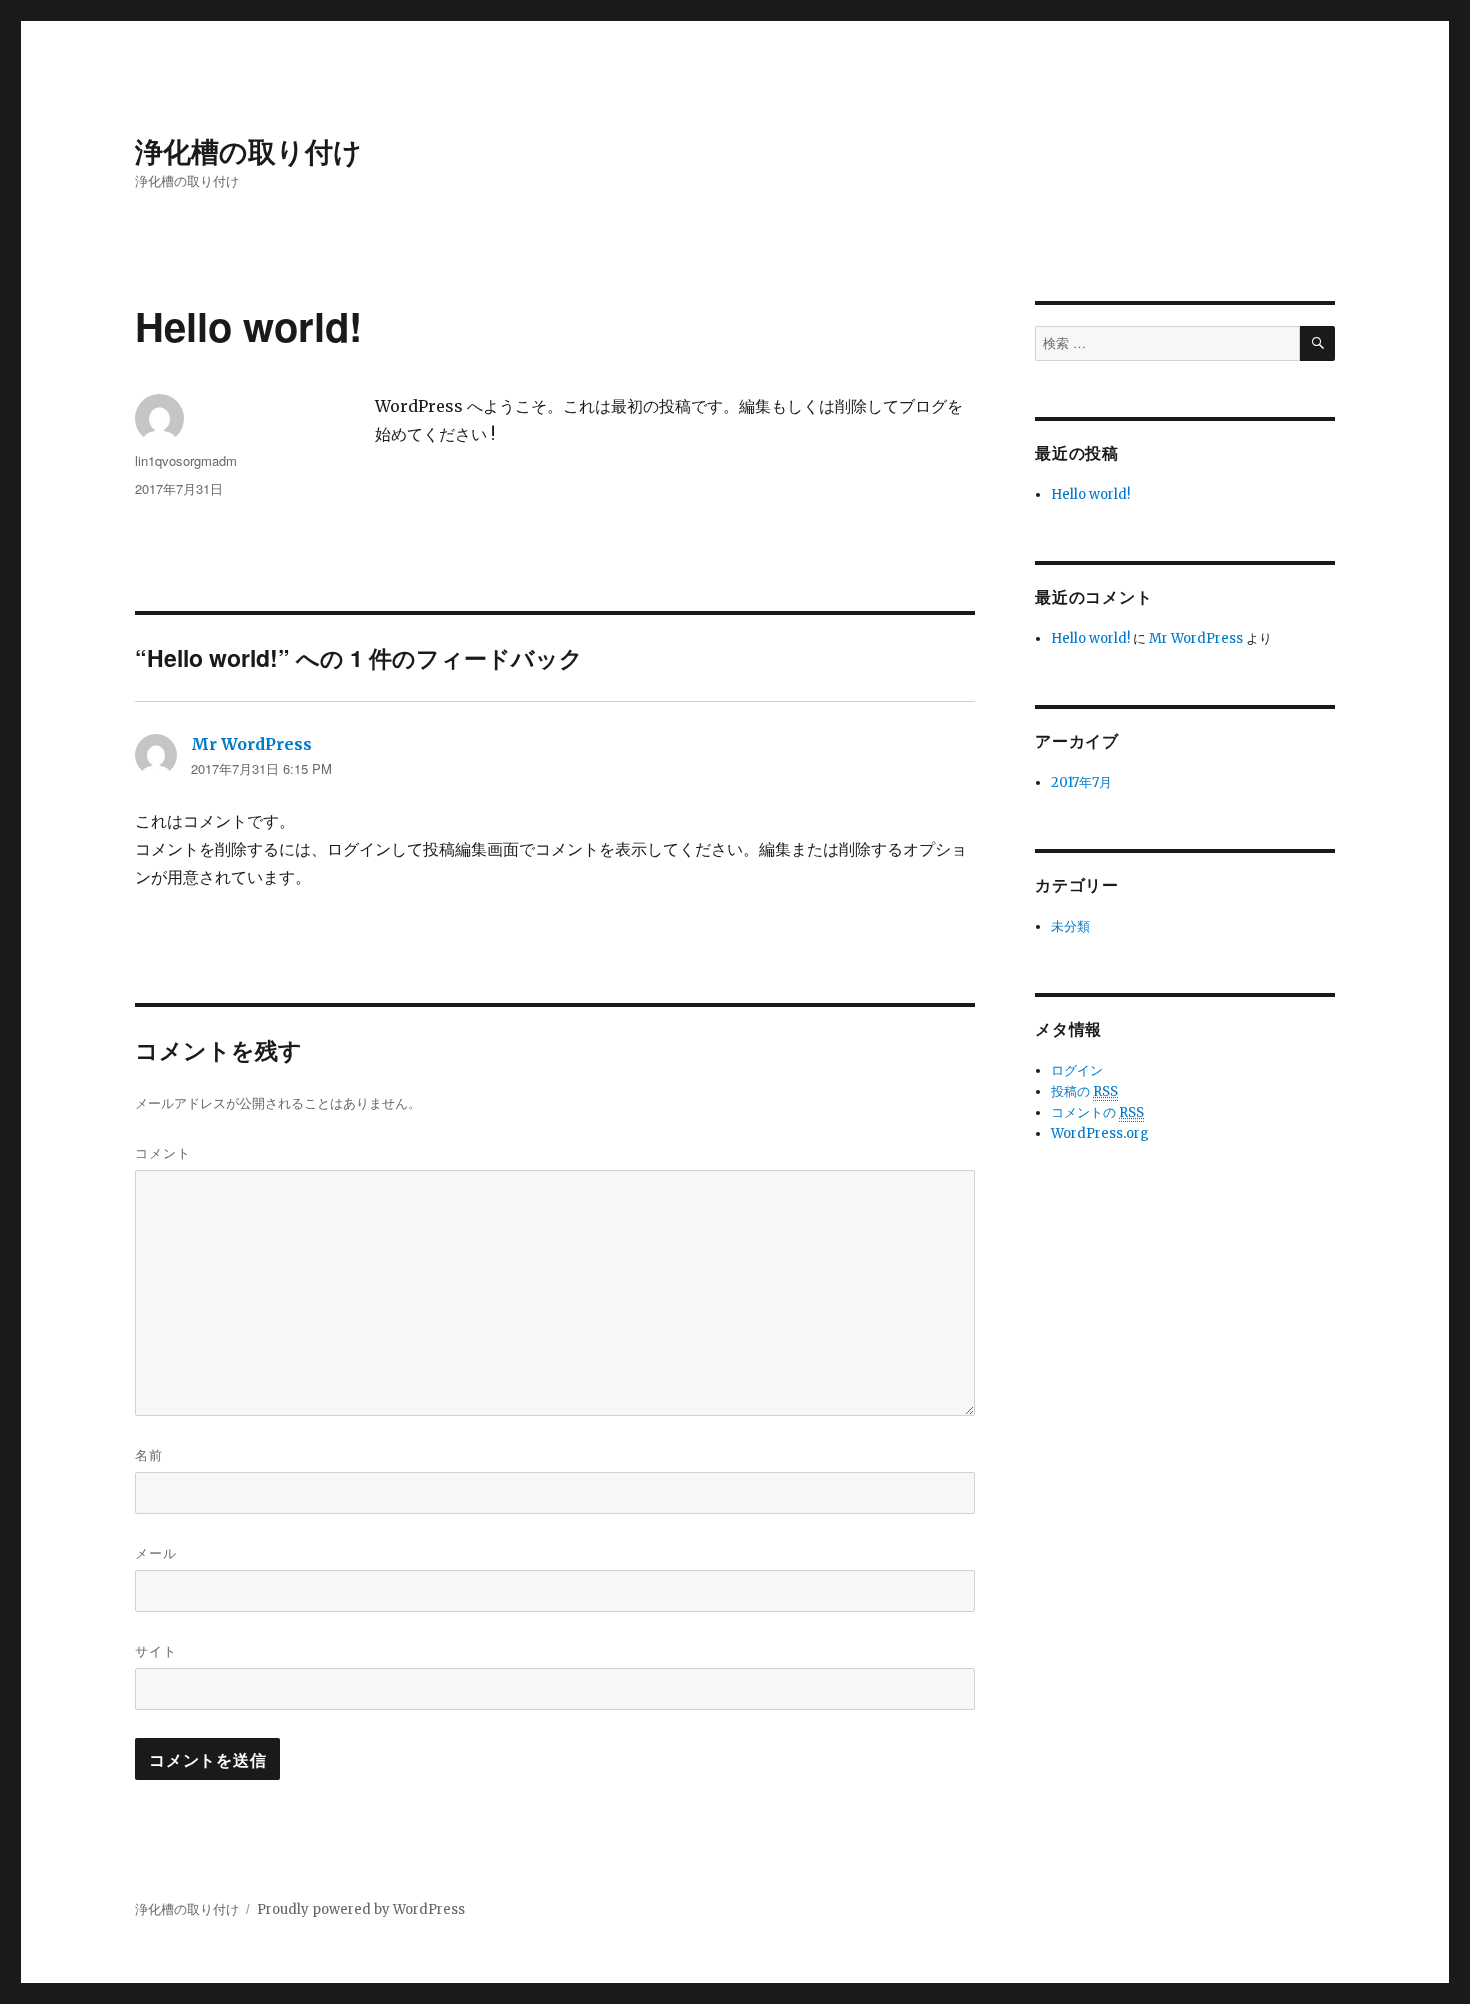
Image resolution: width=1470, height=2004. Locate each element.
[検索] (1317, 343)
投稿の (1084, 1091)
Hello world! (1090, 494)
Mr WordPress (251, 744)
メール (156, 1552)
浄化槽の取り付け (248, 150)
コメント (163, 1152)
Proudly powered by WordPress (361, 1909)
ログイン (1077, 1070)
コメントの (1097, 1112)
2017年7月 (1081, 782)
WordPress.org (1100, 1133)
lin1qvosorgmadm (186, 460)
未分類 (1070, 926)
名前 (149, 1454)
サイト (156, 1650)
